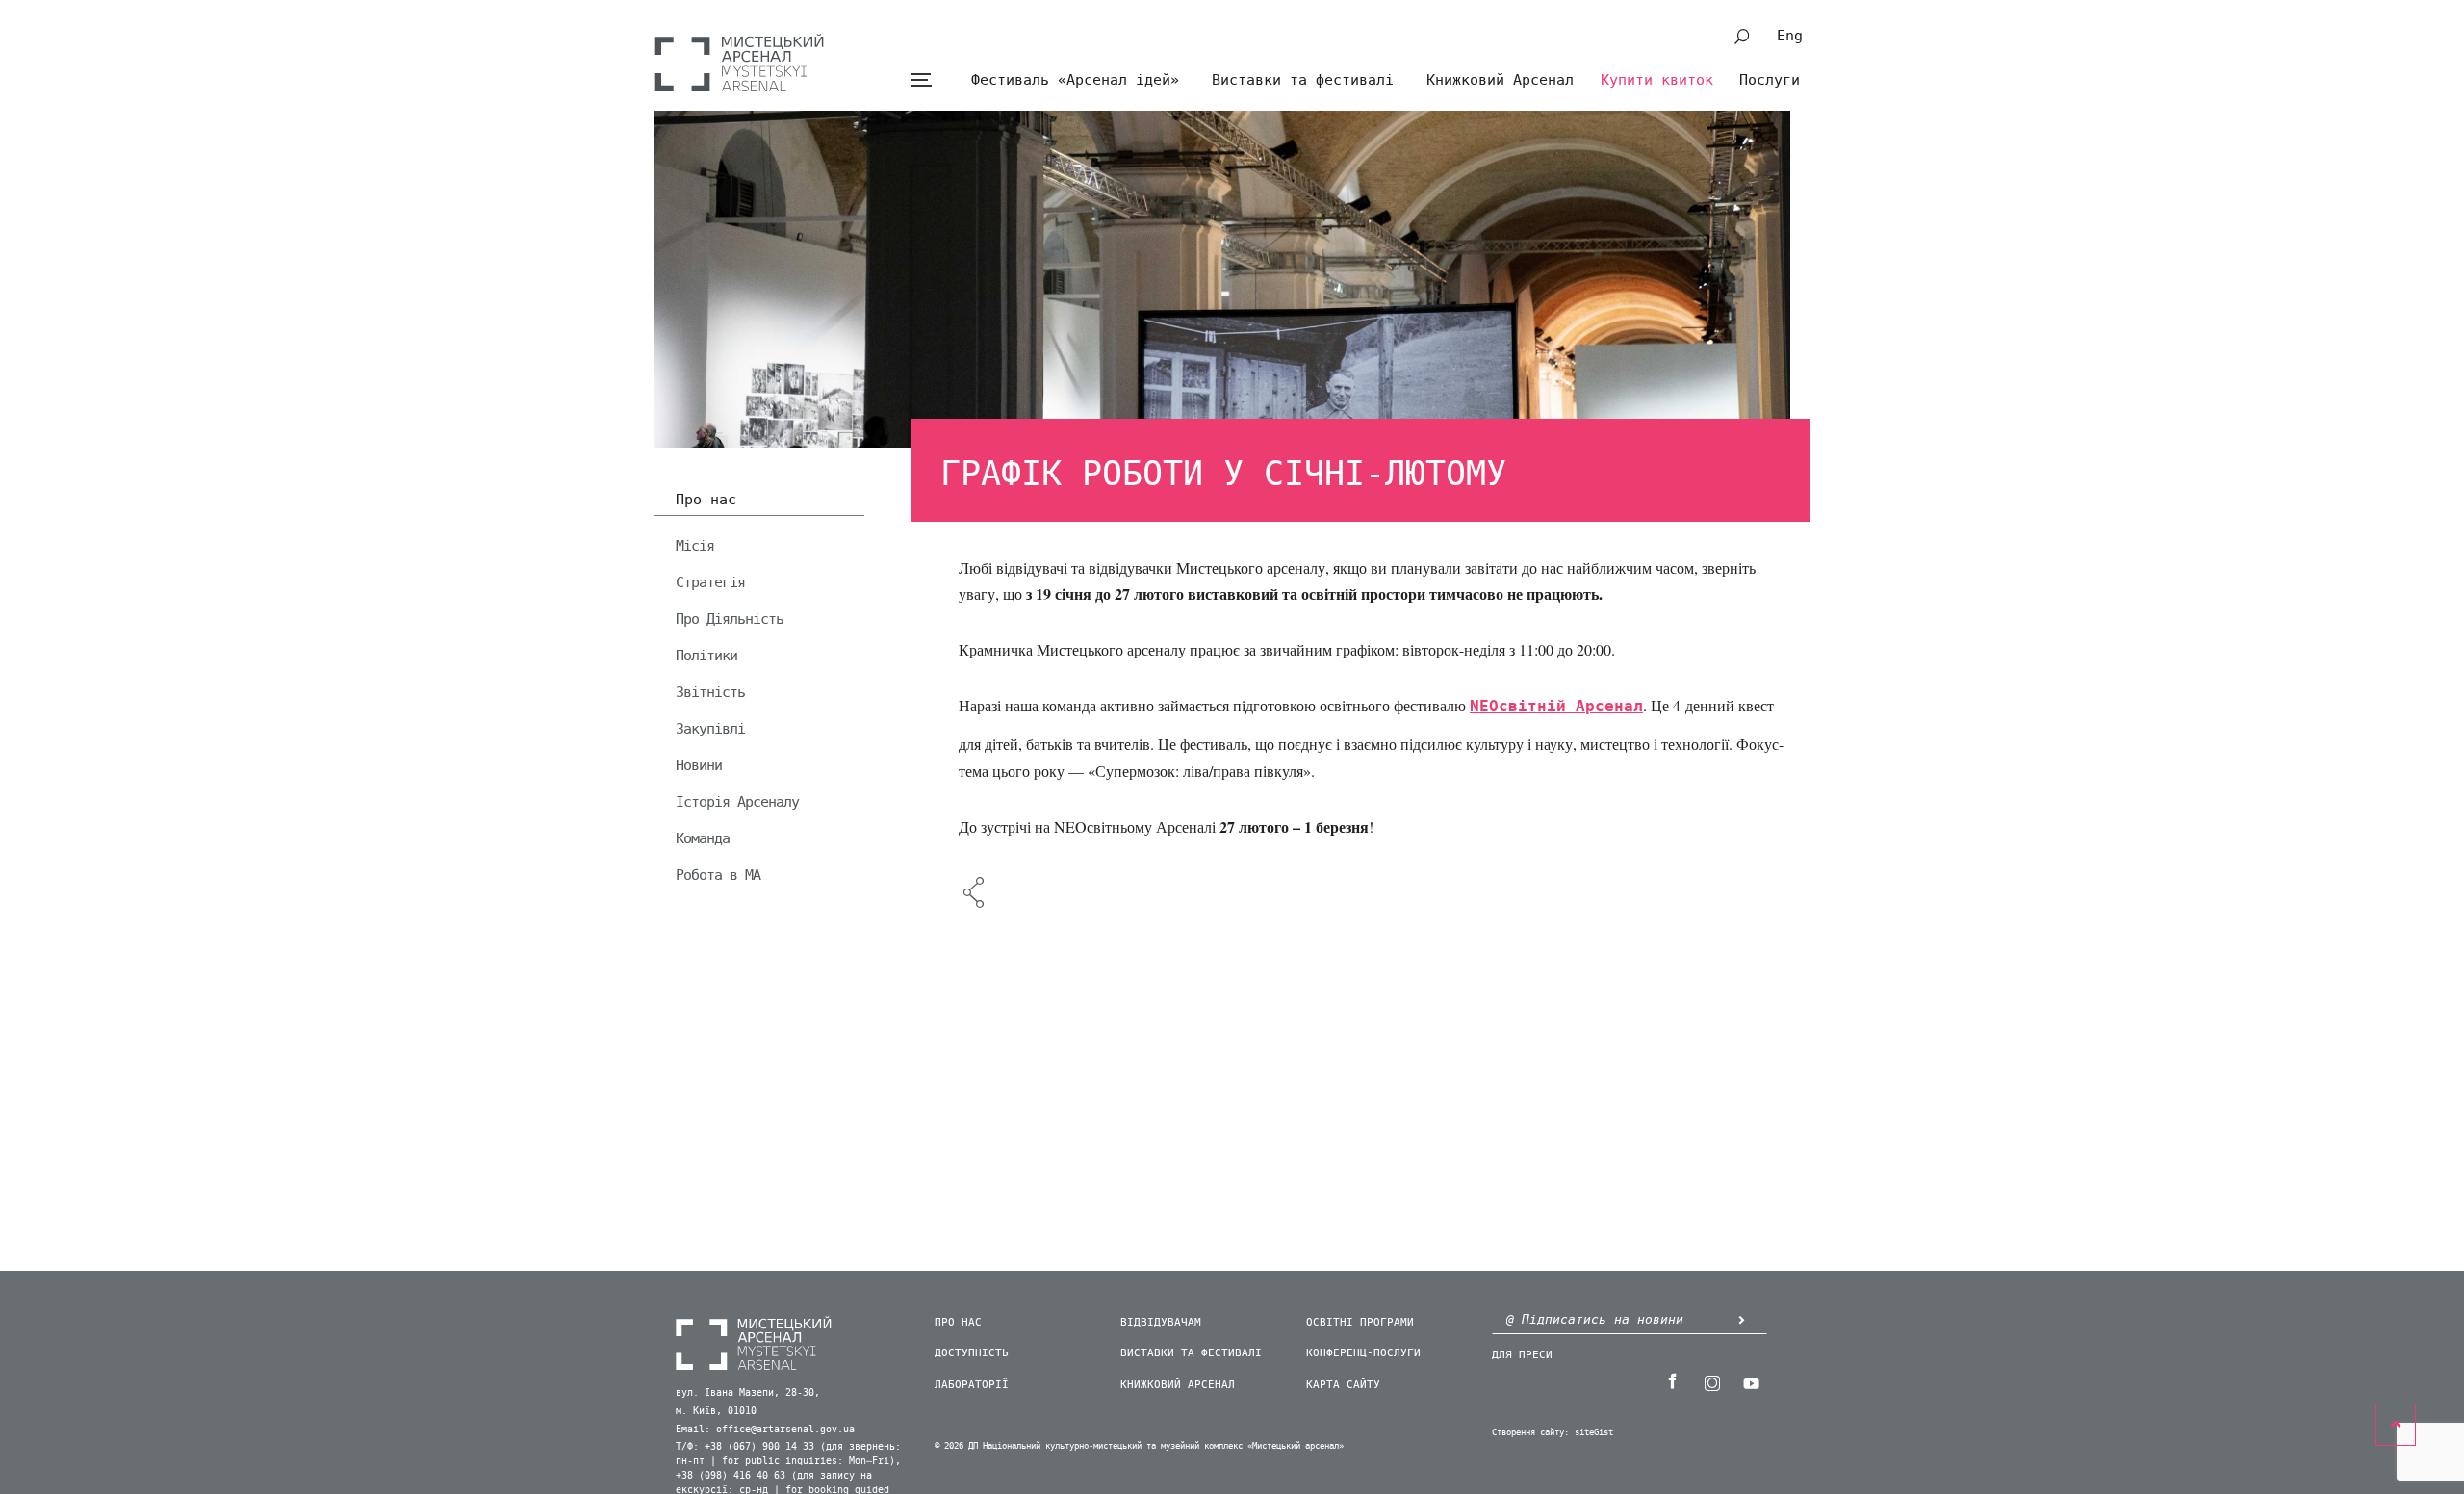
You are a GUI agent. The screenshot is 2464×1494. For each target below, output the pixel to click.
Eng (1790, 36)
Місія (695, 546)
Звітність (710, 692)
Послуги (1770, 80)
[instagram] (1711, 1381)
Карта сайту (1343, 1385)
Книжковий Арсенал (1500, 80)
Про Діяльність (730, 619)
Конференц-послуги (1363, 1353)
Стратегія (710, 582)
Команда (703, 838)
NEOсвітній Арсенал (1556, 707)
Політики (706, 656)
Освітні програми (1360, 1322)
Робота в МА (718, 875)
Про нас (706, 501)
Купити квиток (1657, 80)
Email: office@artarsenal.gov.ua (765, 1430)
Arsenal (739, 63)
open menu (921, 80)
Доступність (972, 1353)
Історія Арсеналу (737, 802)
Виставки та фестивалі (1303, 80)
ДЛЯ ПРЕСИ (1522, 1355)
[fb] (1672, 1381)
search (1742, 37)
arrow (1741, 1319)
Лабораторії (972, 1385)
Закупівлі (710, 729)
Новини (699, 765)
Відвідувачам (1161, 1322)
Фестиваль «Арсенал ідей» (1075, 80)
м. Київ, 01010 (716, 1411)
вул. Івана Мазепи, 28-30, (748, 1393)
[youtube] (1751, 1381)
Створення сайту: (1530, 1433)
